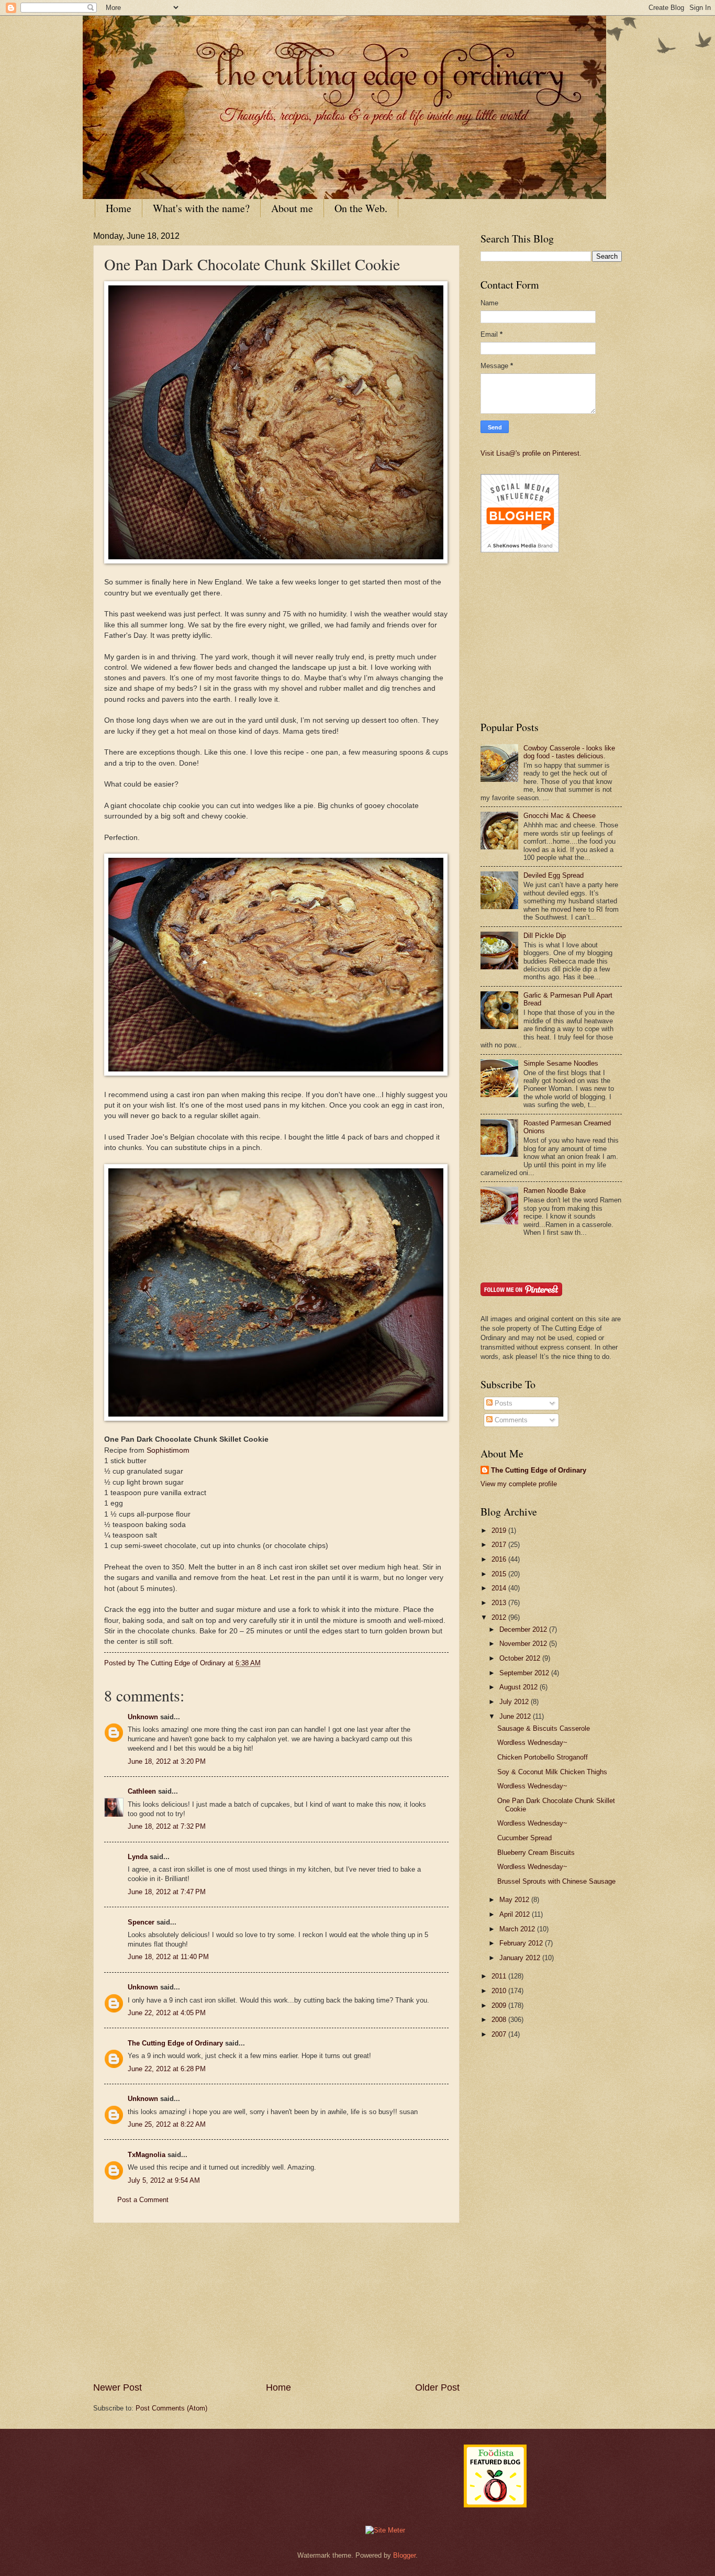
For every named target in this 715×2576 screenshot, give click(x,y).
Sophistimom (168, 1450)
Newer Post (118, 2387)
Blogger (404, 2555)
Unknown (143, 1717)
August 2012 (520, 1687)
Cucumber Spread (524, 1838)
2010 (500, 1991)
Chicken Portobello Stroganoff (543, 1757)
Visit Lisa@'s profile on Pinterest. (531, 453)
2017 (500, 1545)
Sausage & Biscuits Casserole (544, 1728)
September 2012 (525, 1673)
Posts (502, 1403)
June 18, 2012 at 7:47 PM (167, 1892)
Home (119, 208)
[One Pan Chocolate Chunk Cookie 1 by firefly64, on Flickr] (276, 561)
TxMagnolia (147, 2155)
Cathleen (142, 1791)
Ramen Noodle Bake (555, 1191)
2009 (500, 2005)
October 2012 (521, 1658)
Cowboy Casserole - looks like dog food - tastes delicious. (569, 752)
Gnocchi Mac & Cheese (560, 816)
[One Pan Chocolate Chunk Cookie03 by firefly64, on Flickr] (276, 1418)
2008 (500, 2020)
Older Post (437, 2387)
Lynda (138, 1857)
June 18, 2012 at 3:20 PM (167, 1761)
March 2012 (518, 1929)
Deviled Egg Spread (554, 875)
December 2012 (524, 1629)
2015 (500, 1574)
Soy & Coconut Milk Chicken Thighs (552, 1772)
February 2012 (522, 1943)
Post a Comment (143, 2200)
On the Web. (361, 208)
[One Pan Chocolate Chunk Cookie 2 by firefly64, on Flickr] (276, 1073)
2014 (500, 1588)
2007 (500, 2034)
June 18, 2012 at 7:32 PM (167, 1826)
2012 (500, 1617)
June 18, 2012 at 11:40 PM (168, 1957)
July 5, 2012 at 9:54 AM (164, 2180)
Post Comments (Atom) (171, 2408)
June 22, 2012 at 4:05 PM (167, 2013)
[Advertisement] (276, 2302)
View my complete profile (519, 1484)
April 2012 (516, 1914)
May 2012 (515, 1900)
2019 (500, 1530)
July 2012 (515, 1702)
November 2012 (524, 1644)
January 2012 (521, 1958)
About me (292, 208)
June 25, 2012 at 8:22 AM (167, 2124)
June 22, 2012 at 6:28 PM (167, 2069)
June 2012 (516, 1716)
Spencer (141, 1922)
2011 (500, 1976)
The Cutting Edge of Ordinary (175, 2043)
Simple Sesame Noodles (561, 1063)
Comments (510, 1420)
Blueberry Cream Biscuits (536, 1853)
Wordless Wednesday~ (532, 1743)
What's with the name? (201, 208)
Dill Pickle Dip (545, 936)
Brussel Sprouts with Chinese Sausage (556, 1881)
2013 (500, 1603)
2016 (500, 1559)
